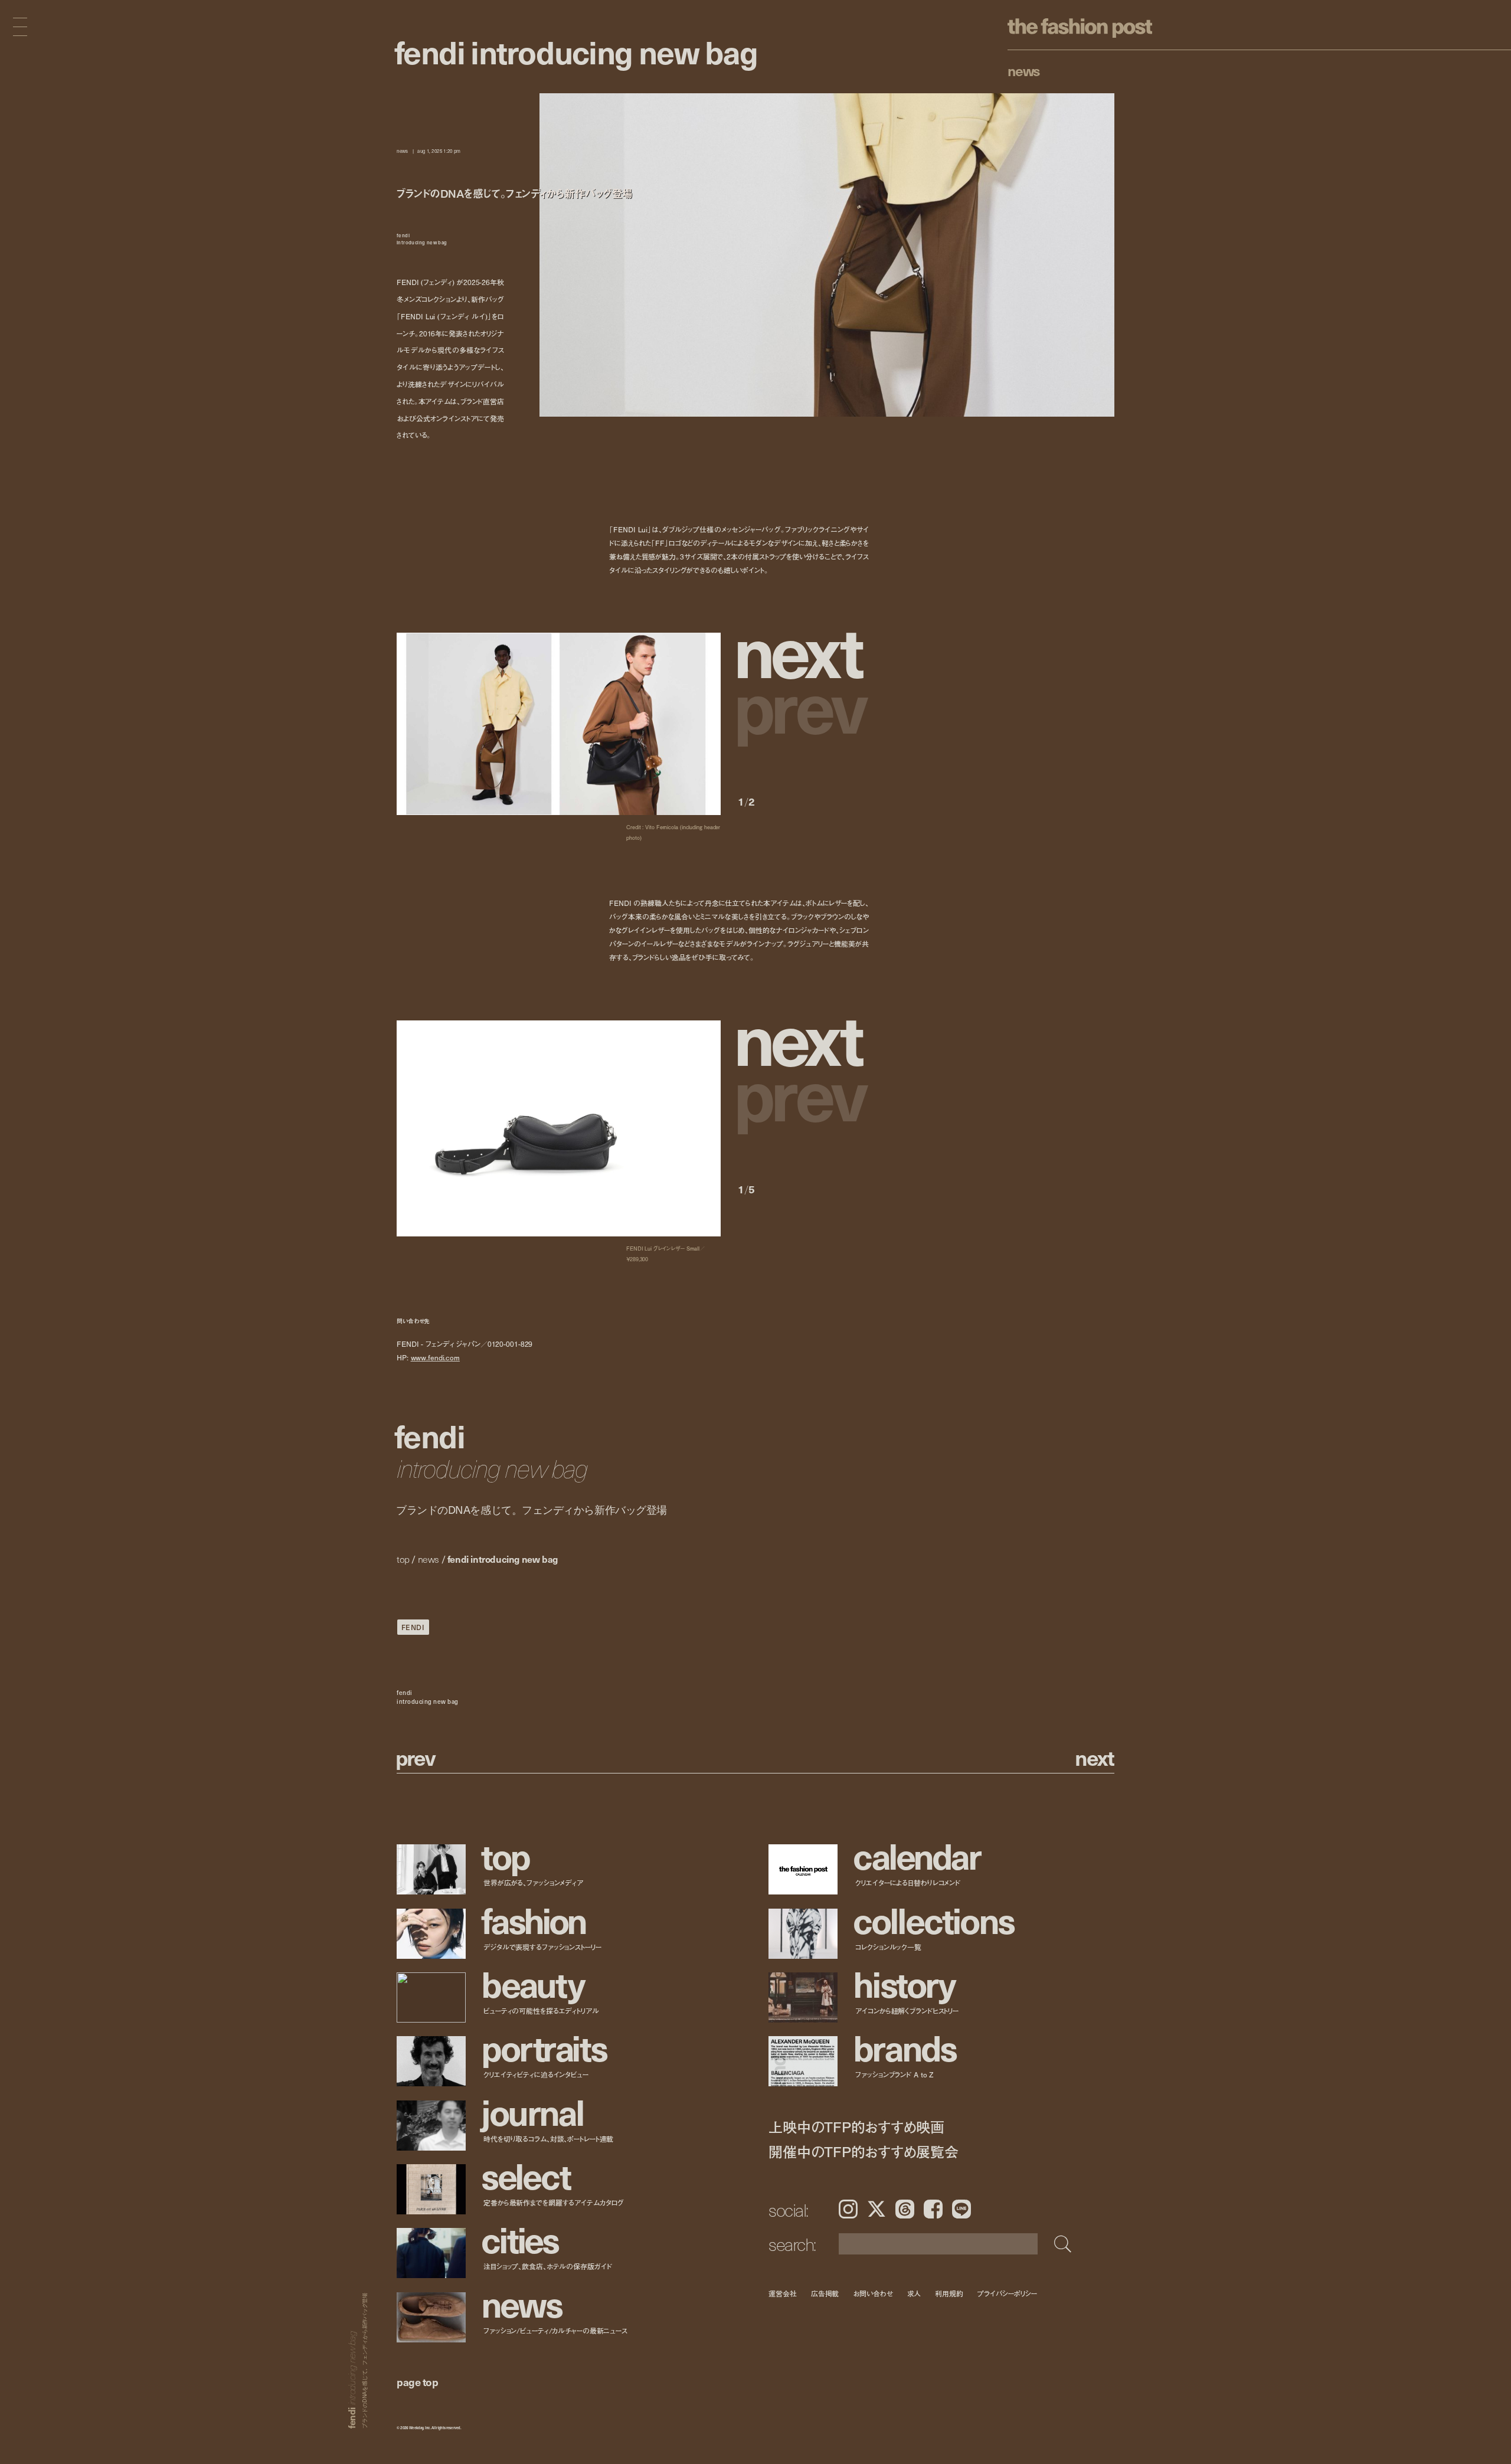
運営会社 (783, 2294)
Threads (905, 2209)
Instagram (848, 2209)
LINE (961, 2209)
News (1024, 70)
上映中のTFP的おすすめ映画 (856, 2127)
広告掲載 (825, 2294)
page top (417, 2382)
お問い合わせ (873, 2294)
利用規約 (949, 2294)
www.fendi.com (435, 1357)
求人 (914, 2294)
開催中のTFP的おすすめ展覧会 (863, 2151)
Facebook (933, 2209)
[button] (803, 649)
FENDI (413, 1627)
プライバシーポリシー (1007, 2294)
